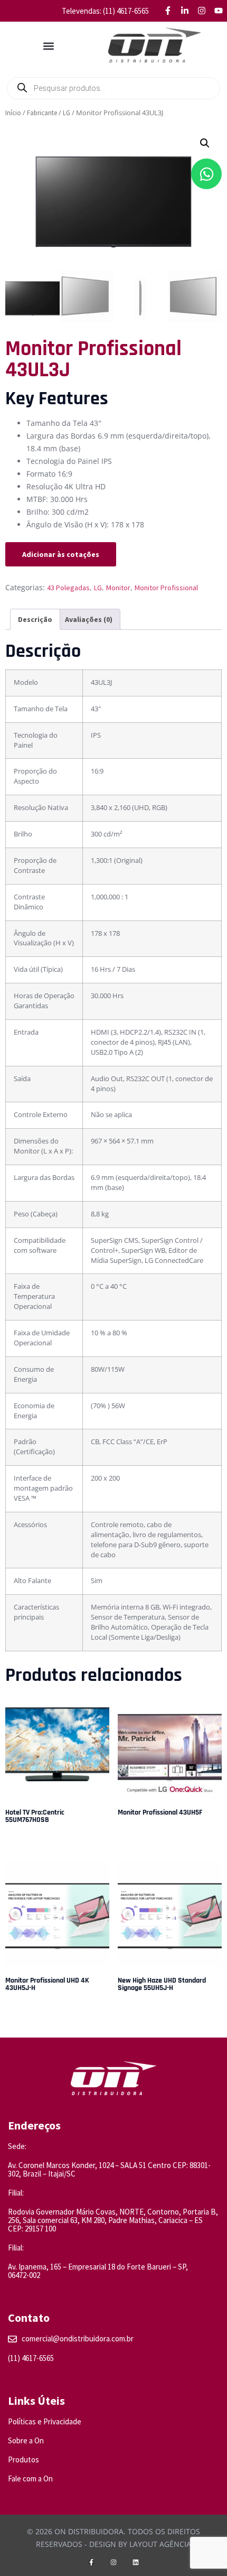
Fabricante (42, 113)
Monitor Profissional (166, 588)
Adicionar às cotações (61, 554)
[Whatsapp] (206, 174)
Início (13, 113)
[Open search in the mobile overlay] (113, 88)
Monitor (118, 588)
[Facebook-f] (91, 2562)
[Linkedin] (136, 2562)
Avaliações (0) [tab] (89, 619)
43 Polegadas (68, 588)
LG (67, 113)
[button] (49, 46)
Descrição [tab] (35, 619)
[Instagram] (113, 2562)
